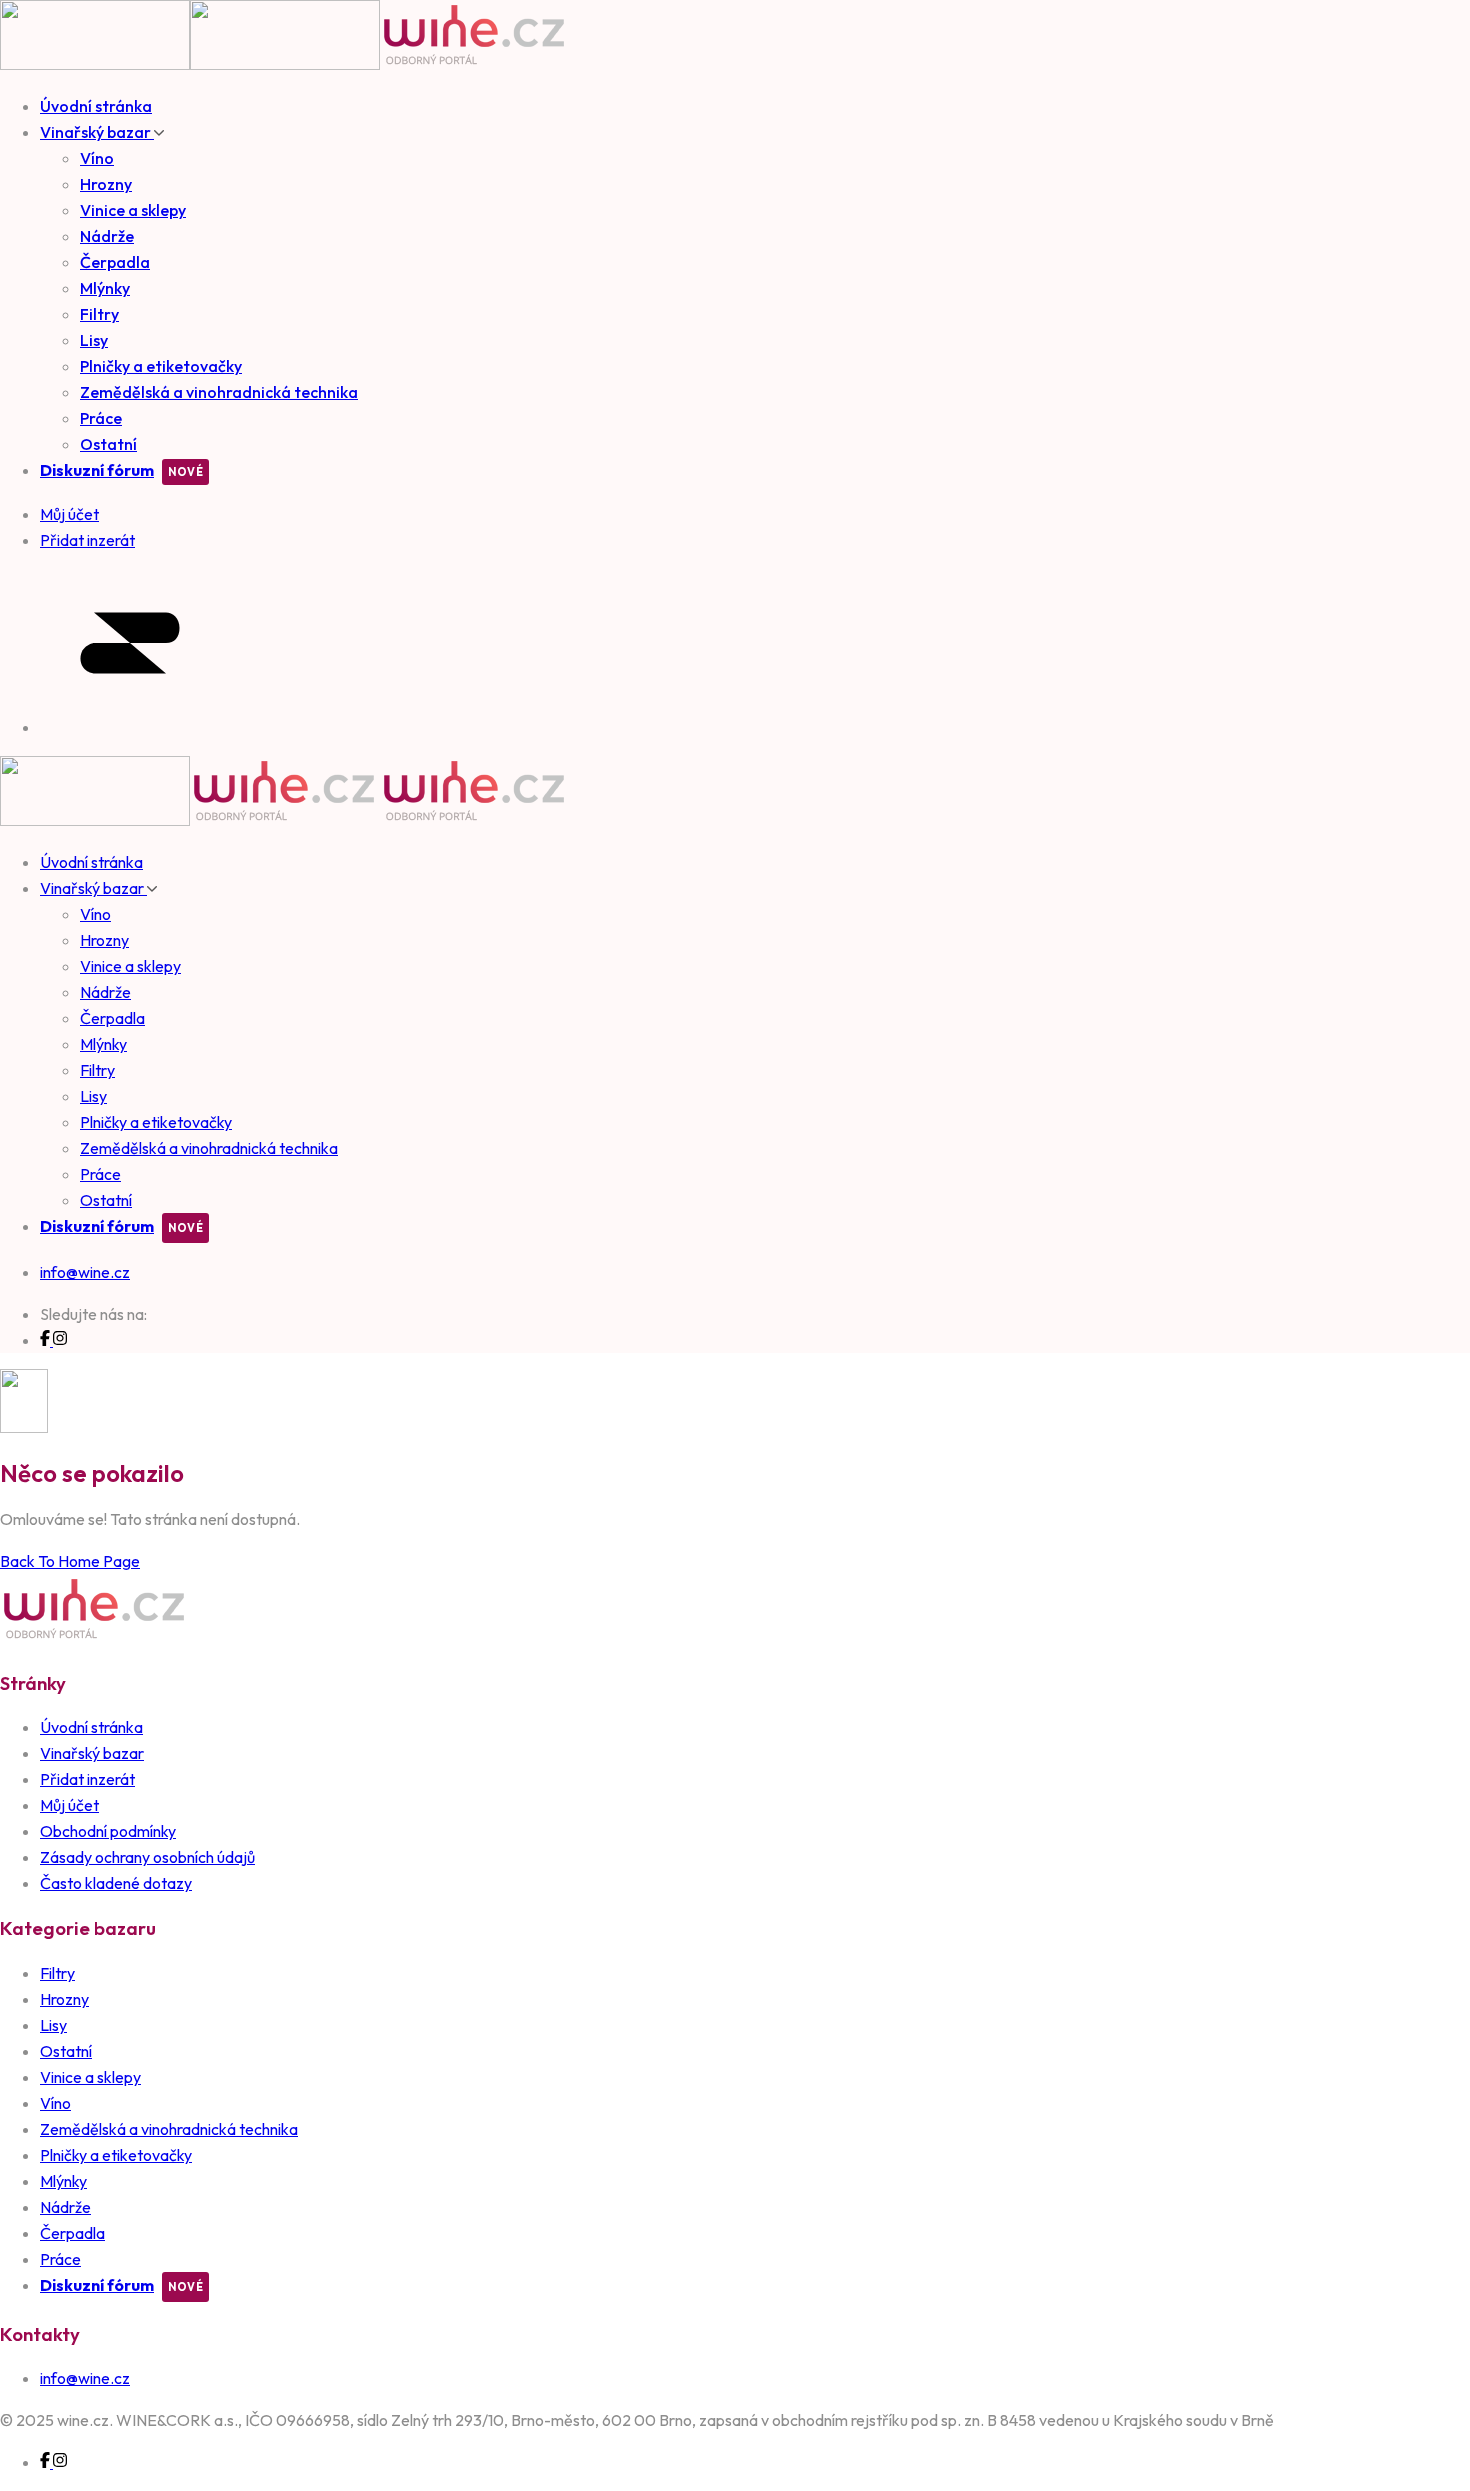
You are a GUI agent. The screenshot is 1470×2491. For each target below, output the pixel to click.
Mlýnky (105, 288)
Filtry (99, 314)
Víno (97, 158)
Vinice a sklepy (133, 210)
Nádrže (107, 236)
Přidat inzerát (87, 1779)
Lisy (94, 340)
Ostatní (108, 444)
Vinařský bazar (97, 132)
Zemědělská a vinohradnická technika (219, 392)
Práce (101, 418)
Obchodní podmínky (108, 1831)
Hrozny (106, 184)
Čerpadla (115, 262)
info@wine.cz (85, 1272)
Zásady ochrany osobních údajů (147, 1857)
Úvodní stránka (96, 106)
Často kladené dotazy (116, 1883)
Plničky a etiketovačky (161, 366)
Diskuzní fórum (97, 470)
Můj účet (69, 1805)
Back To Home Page (70, 1561)
